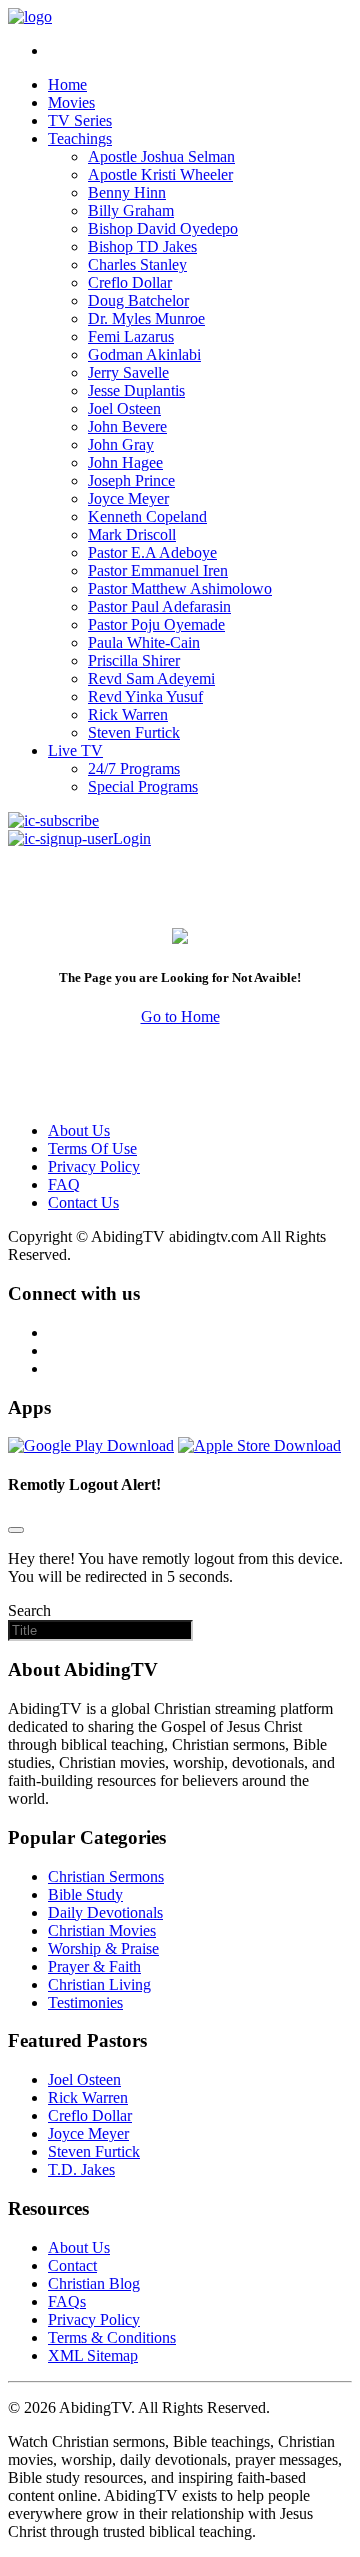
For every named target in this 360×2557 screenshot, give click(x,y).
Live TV (75, 750)
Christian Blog (94, 2283)
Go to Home (180, 1016)
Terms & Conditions (112, 2337)
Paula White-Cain (144, 642)
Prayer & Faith (94, 1966)
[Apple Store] (259, 1445)
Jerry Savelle (128, 372)
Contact (72, 2265)
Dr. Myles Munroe (146, 318)
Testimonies (85, 2002)
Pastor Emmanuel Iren (158, 570)
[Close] (16, 1530)
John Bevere (127, 426)
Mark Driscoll (132, 534)
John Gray (121, 444)
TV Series (80, 120)
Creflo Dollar (130, 282)
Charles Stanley (137, 264)
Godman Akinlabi (144, 354)
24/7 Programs (134, 768)
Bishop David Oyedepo (163, 228)
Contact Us (83, 1202)
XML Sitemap (93, 2355)
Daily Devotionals (105, 1912)
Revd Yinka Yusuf (145, 696)
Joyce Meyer (128, 498)
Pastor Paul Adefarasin (159, 606)
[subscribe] (53, 820)
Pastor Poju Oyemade (156, 624)
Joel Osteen (124, 408)
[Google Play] (91, 1445)
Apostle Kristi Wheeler (160, 174)
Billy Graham (131, 210)
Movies (71, 102)
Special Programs (143, 786)
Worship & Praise (103, 1948)
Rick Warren (128, 714)
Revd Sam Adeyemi (151, 678)
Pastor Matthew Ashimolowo (180, 588)
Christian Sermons (106, 1876)
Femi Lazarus (131, 336)
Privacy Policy (94, 1166)
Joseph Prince (131, 480)
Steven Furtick (134, 732)
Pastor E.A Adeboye (152, 552)
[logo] (30, 16)
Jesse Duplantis (136, 390)
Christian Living (99, 1984)
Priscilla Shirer (134, 660)
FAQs (67, 2301)
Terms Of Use (92, 1148)
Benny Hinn (127, 192)
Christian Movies (102, 1930)
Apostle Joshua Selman (161, 156)
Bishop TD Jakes (142, 246)
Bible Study (85, 1894)
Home (67, 84)
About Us (79, 1130)
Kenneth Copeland (147, 516)
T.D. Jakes (81, 2169)
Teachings (80, 138)
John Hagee (125, 462)
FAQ (64, 1184)
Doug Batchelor (138, 300)
